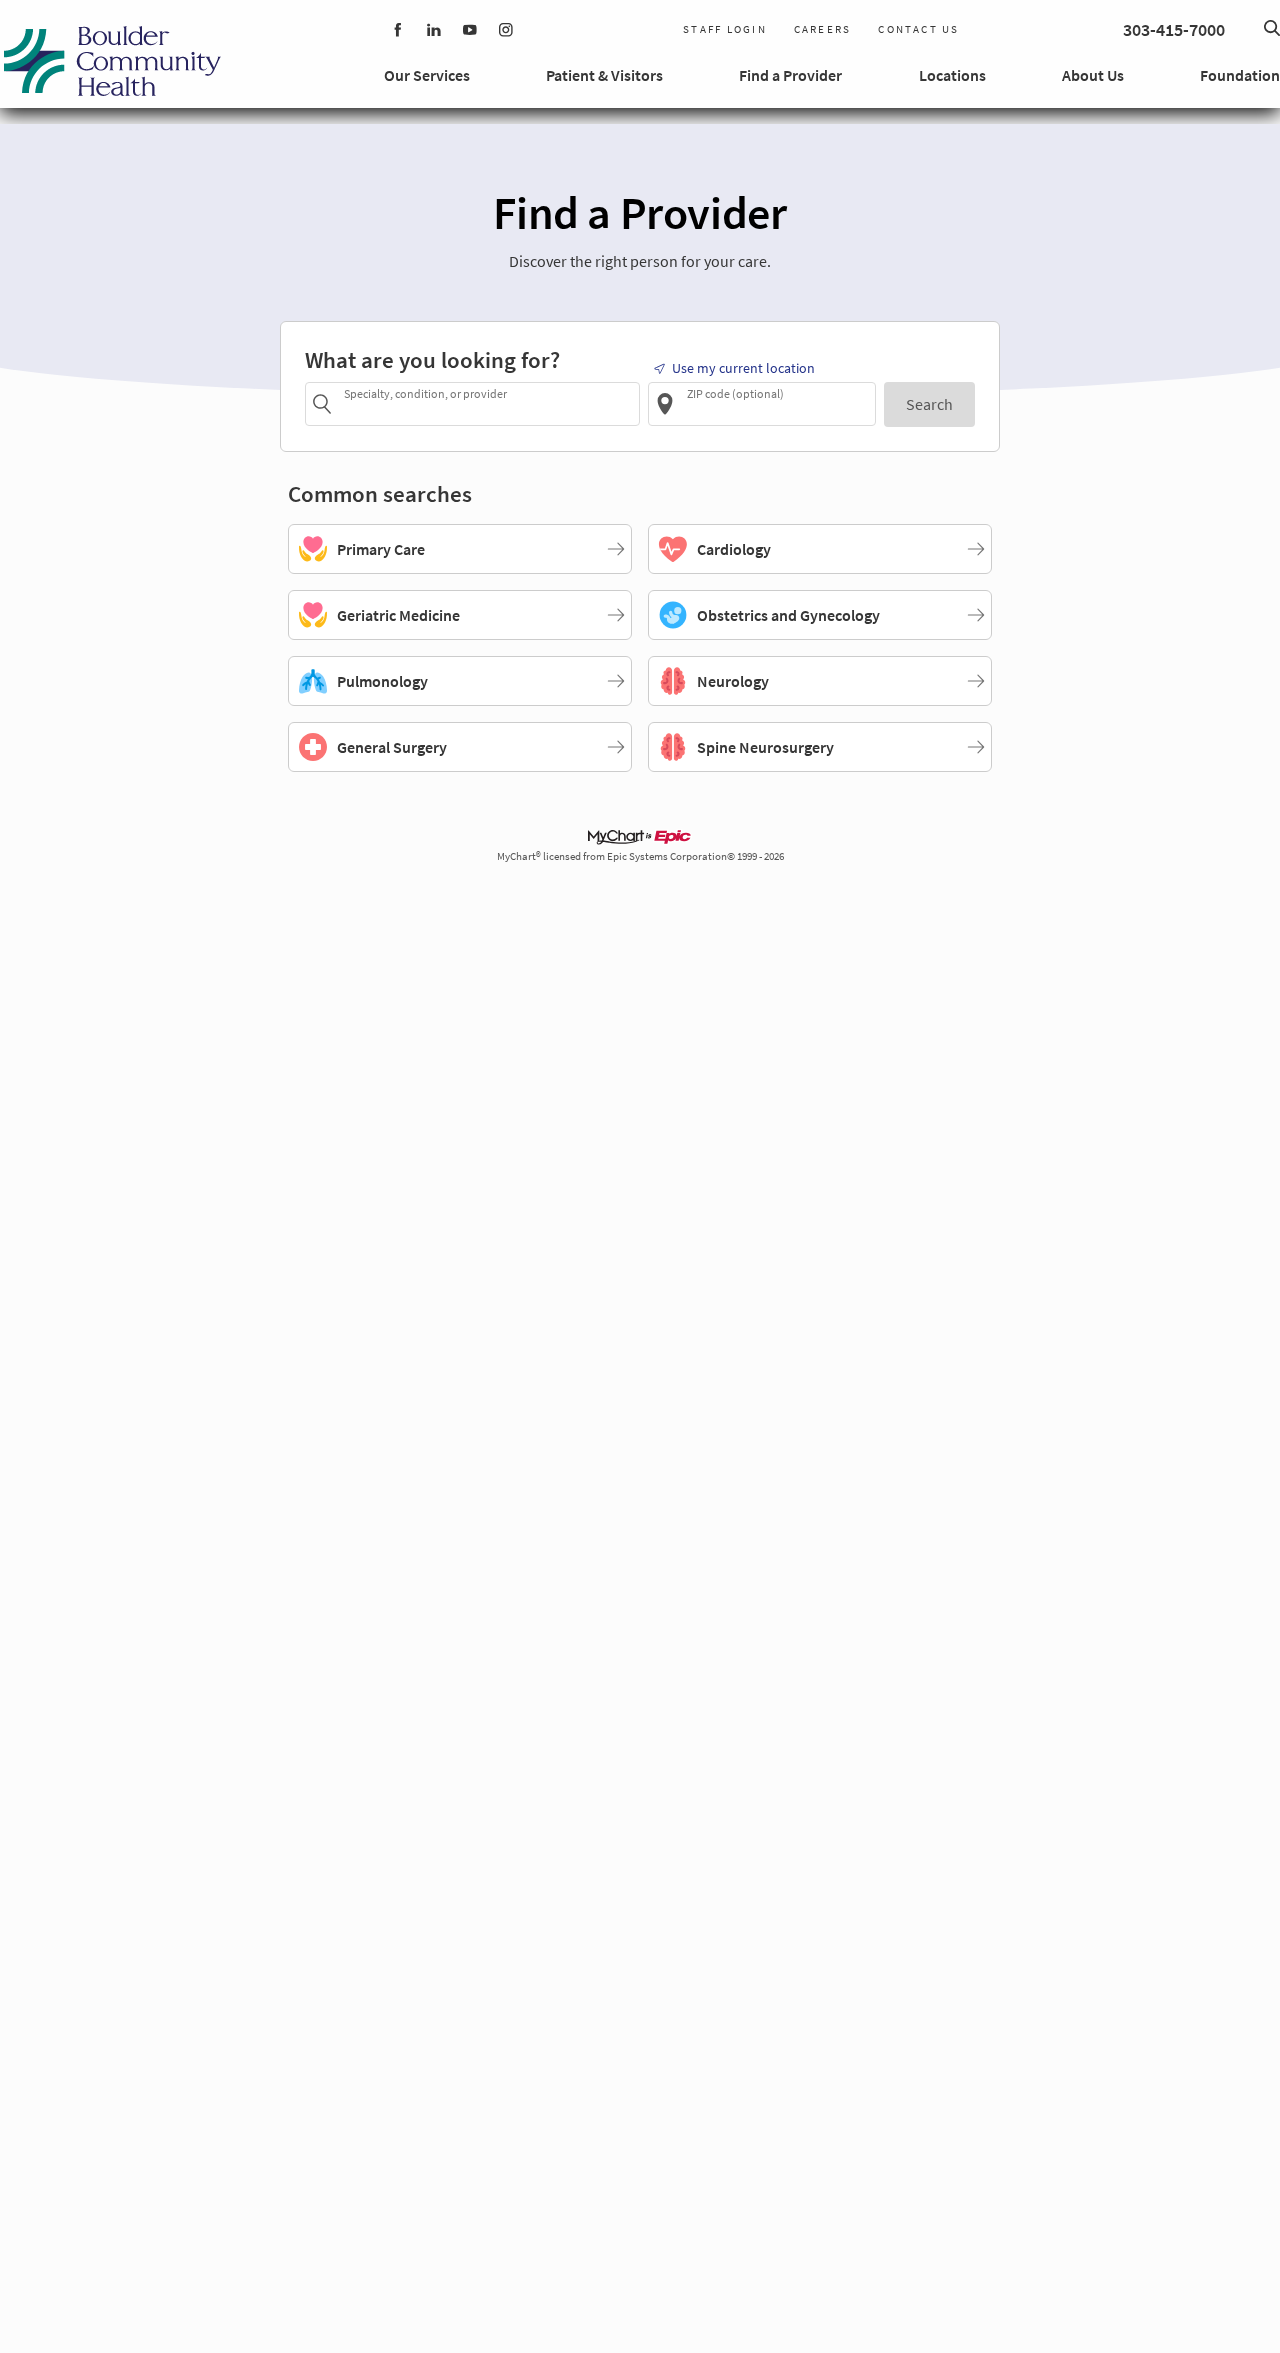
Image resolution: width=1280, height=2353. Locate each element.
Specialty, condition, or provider (425, 393)
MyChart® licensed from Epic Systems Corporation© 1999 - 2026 (640, 856)
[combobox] (488, 403)
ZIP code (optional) (735, 393)
